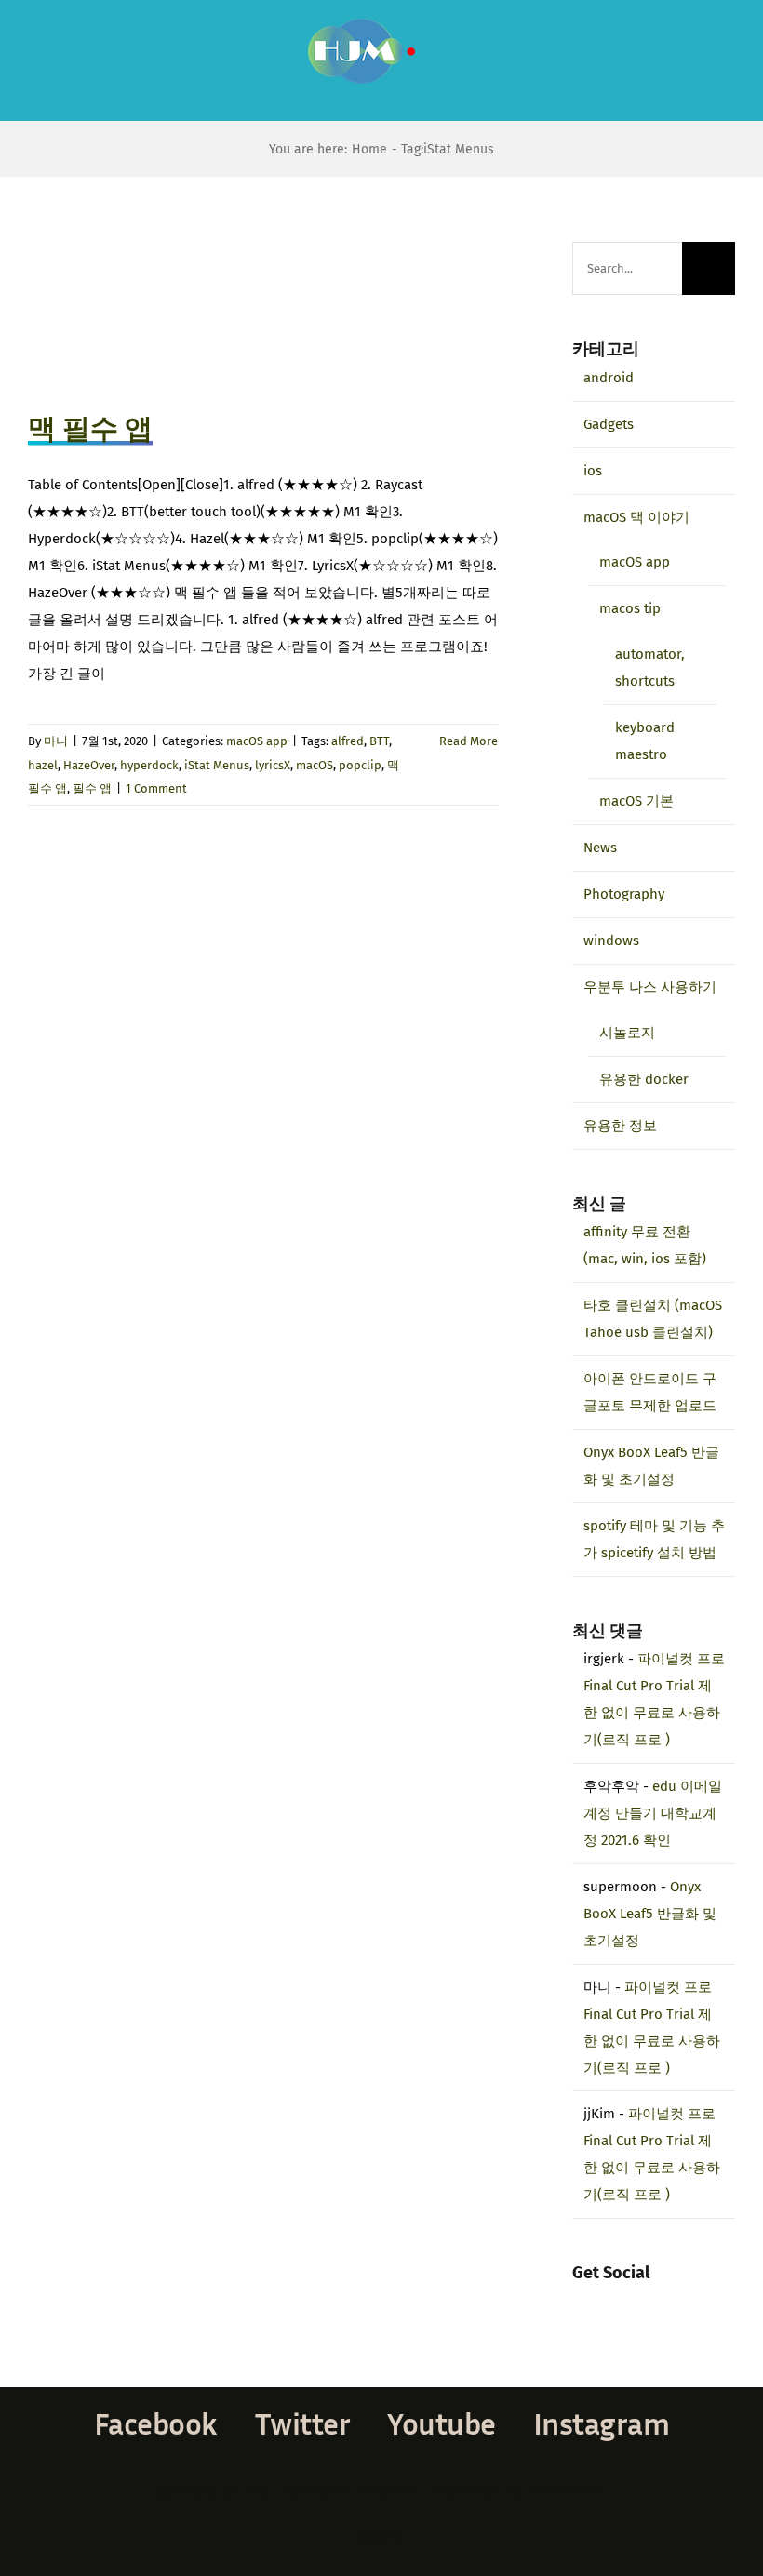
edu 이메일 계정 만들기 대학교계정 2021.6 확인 (653, 1813)
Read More (469, 741)
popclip (360, 765)
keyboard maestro (645, 741)
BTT (379, 741)
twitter (303, 2423)
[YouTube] (628, 2302)
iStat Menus (217, 765)
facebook (156, 2423)
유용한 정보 (620, 1126)
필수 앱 (92, 788)
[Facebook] (578, 2302)
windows (611, 941)
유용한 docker (644, 1079)
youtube (442, 2423)
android (609, 378)
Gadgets (609, 424)
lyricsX (273, 765)
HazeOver (89, 765)
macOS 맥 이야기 (636, 517)
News (600, 848)
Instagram (602, 2423)
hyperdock (149, 765)
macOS (315, 765)
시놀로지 (627, 1033)
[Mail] (653, 2302)
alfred (348, 741)
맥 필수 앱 (90, 429)
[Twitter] (603, 2302)
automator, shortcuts (650, 667)
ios (593, 471)
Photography (624, 894)
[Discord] (678, 2302)
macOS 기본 (636, 801)
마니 (56, 741)
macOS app (257, 741)
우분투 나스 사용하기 (650, 987)
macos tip (630, 608)
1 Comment (156, 788)
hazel (43, 765)
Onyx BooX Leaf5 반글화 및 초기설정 (650, 1914)
